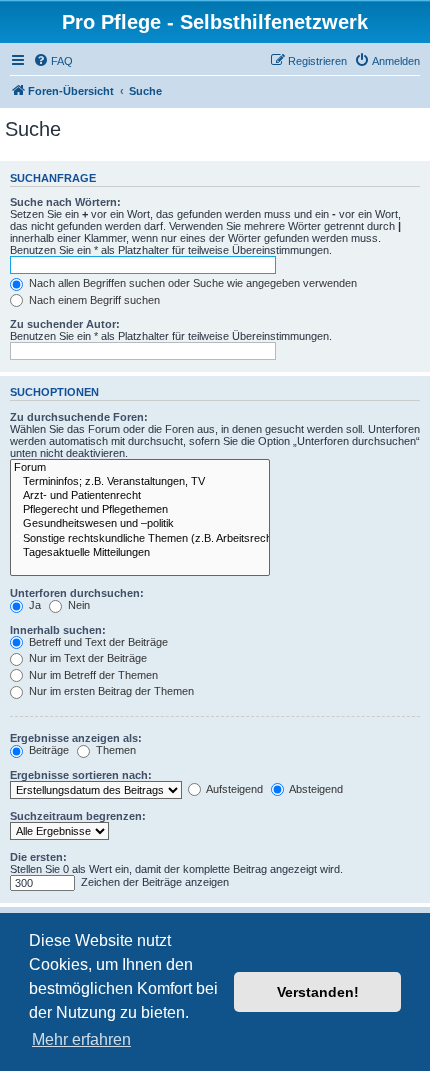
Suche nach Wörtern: (65, 202)
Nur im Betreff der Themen (92, 675)
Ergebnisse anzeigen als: (76, 738)
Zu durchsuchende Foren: (79, 417)
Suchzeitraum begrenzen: (78, 816)
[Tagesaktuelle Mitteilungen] (140, 553)
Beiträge (47, 750)
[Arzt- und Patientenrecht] (140, 496)
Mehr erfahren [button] (81, 1039)
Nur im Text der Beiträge (86, 658)
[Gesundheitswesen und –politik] (140, 524)
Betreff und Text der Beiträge (97, 642)
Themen (114, 750)
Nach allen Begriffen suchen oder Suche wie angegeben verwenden (191, 283)
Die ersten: (38, 857)
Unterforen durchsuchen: (77, 593)
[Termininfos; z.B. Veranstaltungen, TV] (140, 482)
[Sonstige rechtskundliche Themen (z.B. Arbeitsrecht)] (140, 539)
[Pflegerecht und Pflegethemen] (140, 510)
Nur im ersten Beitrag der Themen (110, 691)
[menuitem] (53, 61)
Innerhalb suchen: (58, 630)
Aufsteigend (233, 789)
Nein (77, 605)
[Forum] (140, 468)
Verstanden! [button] (318, 992)
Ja (33, 605)
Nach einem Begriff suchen (93, 300)
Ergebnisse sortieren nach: (81, 775)
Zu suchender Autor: (65, 324)
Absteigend (315, 789)
